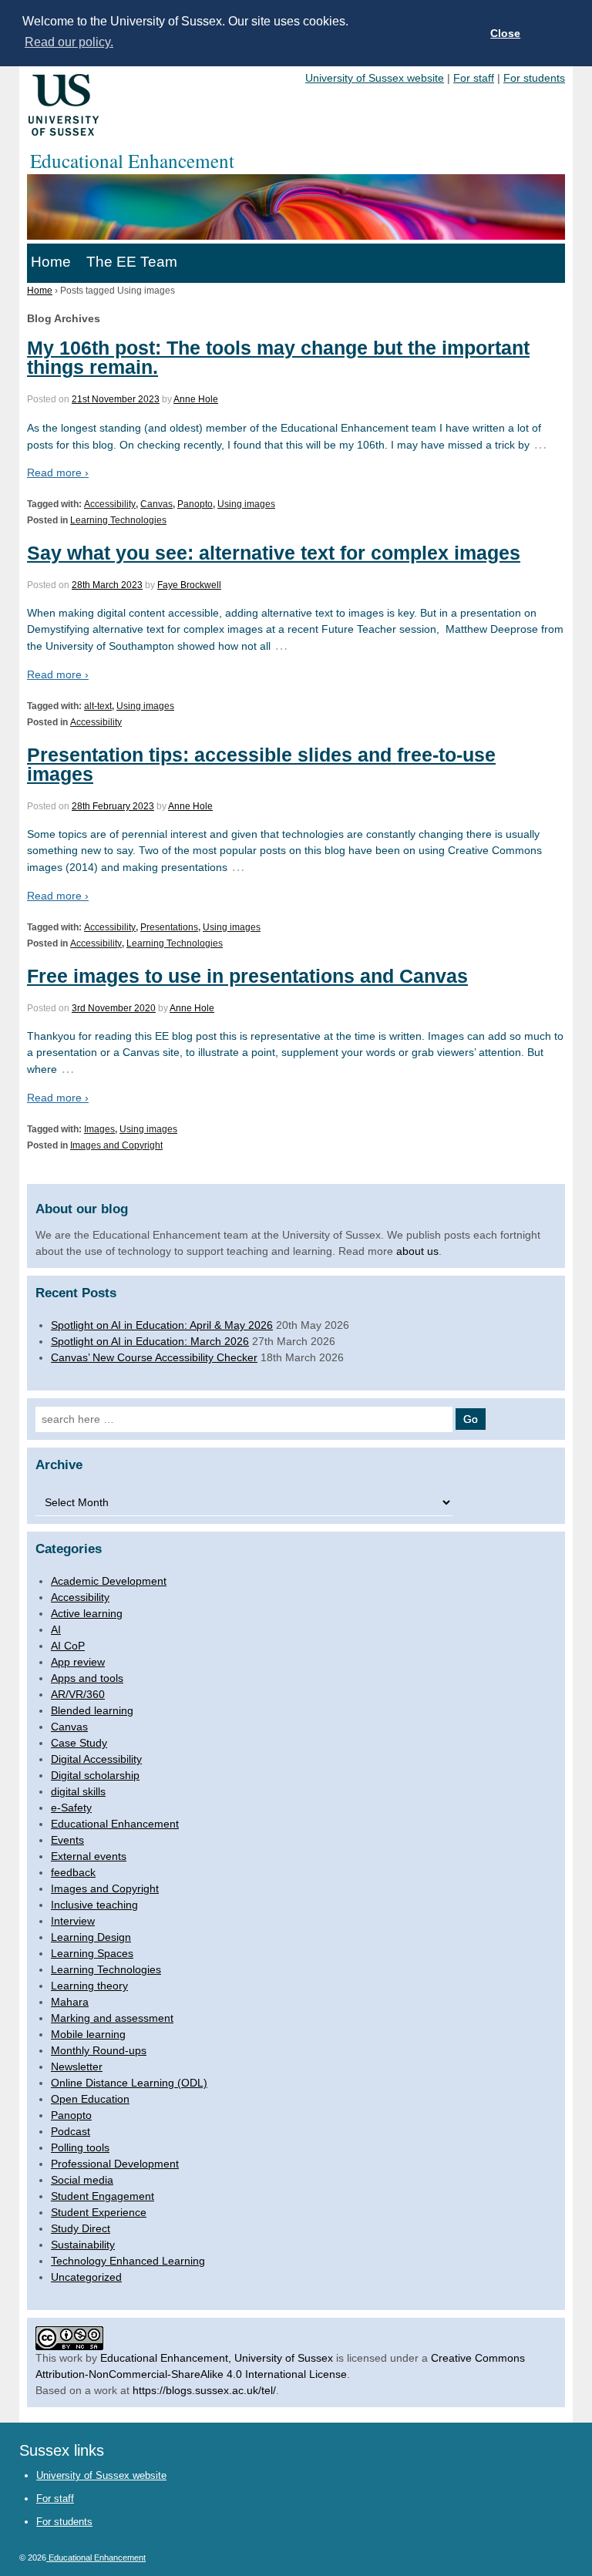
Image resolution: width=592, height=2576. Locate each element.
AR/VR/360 (78, 1694)
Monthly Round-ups (99, 2050)
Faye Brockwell (189, 585)
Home (51, 262)
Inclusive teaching (94, 1905)
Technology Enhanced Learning (128, 2261)
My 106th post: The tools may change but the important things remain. (278, 357)
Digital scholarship (95, 1775)
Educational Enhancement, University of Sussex (217, 2358)
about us (417, 1251)
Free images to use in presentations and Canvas (247, 976)
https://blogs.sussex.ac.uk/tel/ (204, 2390)
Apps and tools (87, 1678)
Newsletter (77, 2067)
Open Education (90, 2099)
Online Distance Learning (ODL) (129, 2083)
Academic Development (109, 1581)
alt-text (98, 706)
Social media (82, 2180)
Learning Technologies (118, 520)
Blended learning (92, 1710)
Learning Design (91, 1937)
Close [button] (505, 33)
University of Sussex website (375, 78)
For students (534, 78)
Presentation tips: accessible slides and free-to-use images (261, 764)
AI (56, 1629)
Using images (246, 504)
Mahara (70, 2002)
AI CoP (68, 1646)
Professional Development (115, 2164)
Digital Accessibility (96, 1759)
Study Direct (81, 2228)
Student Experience (99, 2212)
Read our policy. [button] (69, 42)
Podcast (71, 2131)
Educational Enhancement (115, 1824)
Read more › (58, 472)
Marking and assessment (112, 2018)
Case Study (79, 1743)
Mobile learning (88, 2034)
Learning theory (89, 1986)
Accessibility (110, 504)
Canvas (156, 504)
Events (67, 1840)
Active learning (87, 1613)
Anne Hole (196, 399)
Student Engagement (103, 2196)
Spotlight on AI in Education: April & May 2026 (162, 1325)
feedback (73, 1872)
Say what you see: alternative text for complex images (274, 553)
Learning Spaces (92, 1953)
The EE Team (132, 262)
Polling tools (80, 2147)
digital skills (78, 1791)
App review (78, 1662)
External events (89, 1856)
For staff (474, 78)
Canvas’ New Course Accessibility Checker (154, 1357)
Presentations (169, 927)
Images (99, 1129)
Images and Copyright (116, 1145)
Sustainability (83, 2245)
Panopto (195, 504)
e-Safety (71, 1808)
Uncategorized (86, 2277)
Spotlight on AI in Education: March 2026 (150, 1341)
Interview (73, 1921)
